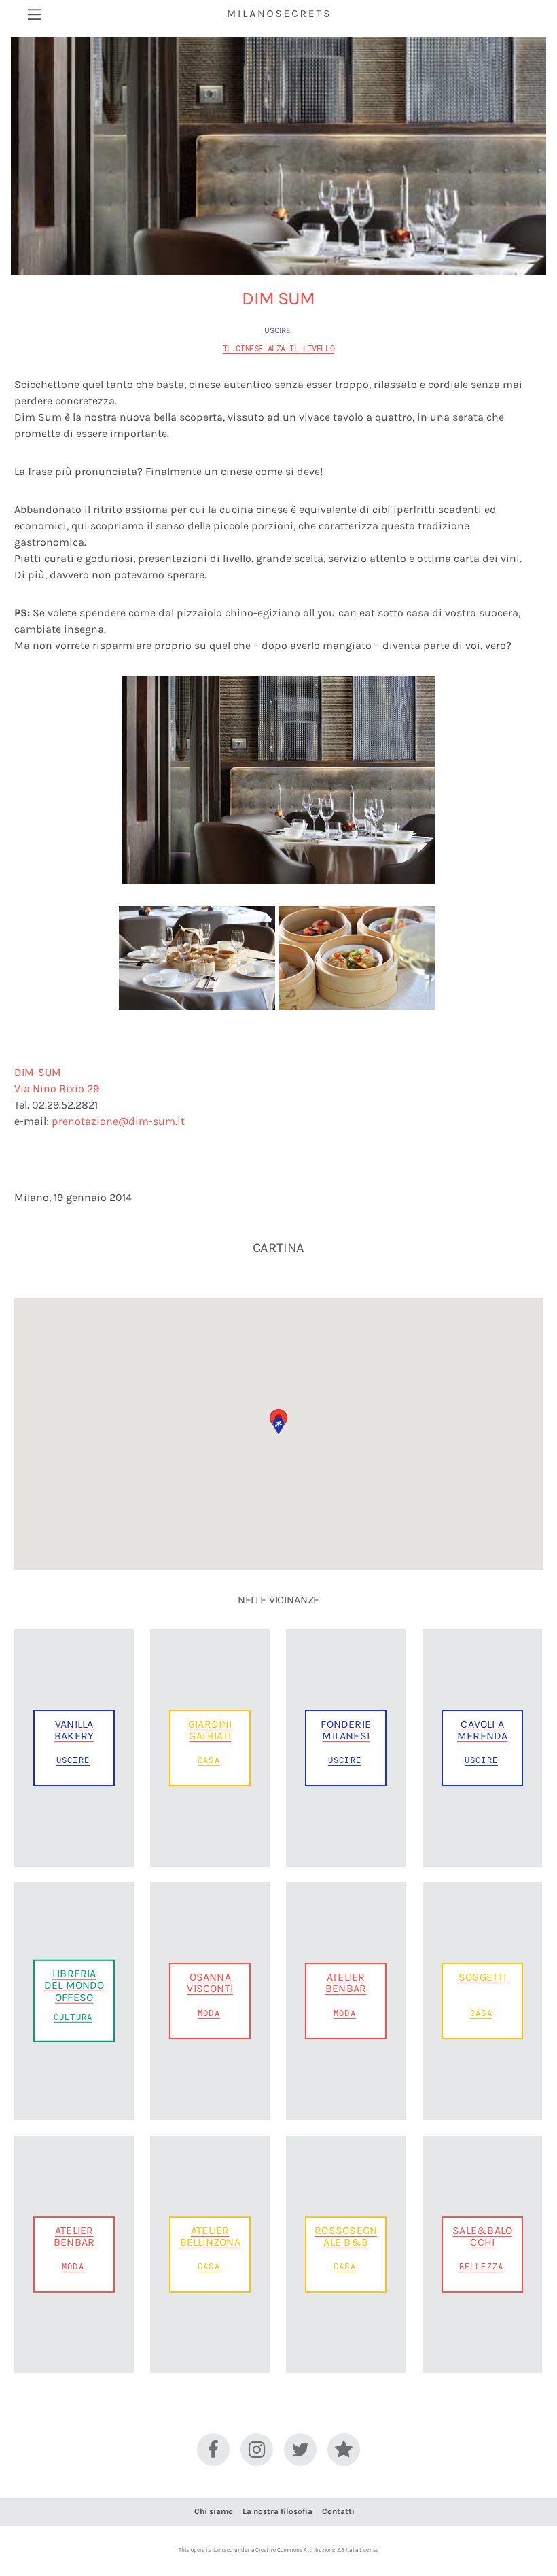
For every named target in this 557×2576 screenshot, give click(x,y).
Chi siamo (214, 2511)
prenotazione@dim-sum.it (118, 1121)
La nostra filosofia (277, 2511)
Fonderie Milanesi (346, 1730)
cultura (73, 2017)
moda (209, 2013)
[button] (278, 1426)
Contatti (338, 2511)
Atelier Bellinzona (210, 2236)
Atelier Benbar (346, 1983)
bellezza (482, 2266)
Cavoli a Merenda (482, 1730)
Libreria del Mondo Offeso (74, 1985)
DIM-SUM (38, 1072)
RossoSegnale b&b (346, 2236)
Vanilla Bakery (74, 1730)
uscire (277, 330)
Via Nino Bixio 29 (57, 1089)
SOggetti (483, 1977)
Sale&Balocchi (482, 2236)
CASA (209, 1760)
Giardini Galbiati (210, 1730)
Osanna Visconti (210, 1983)
